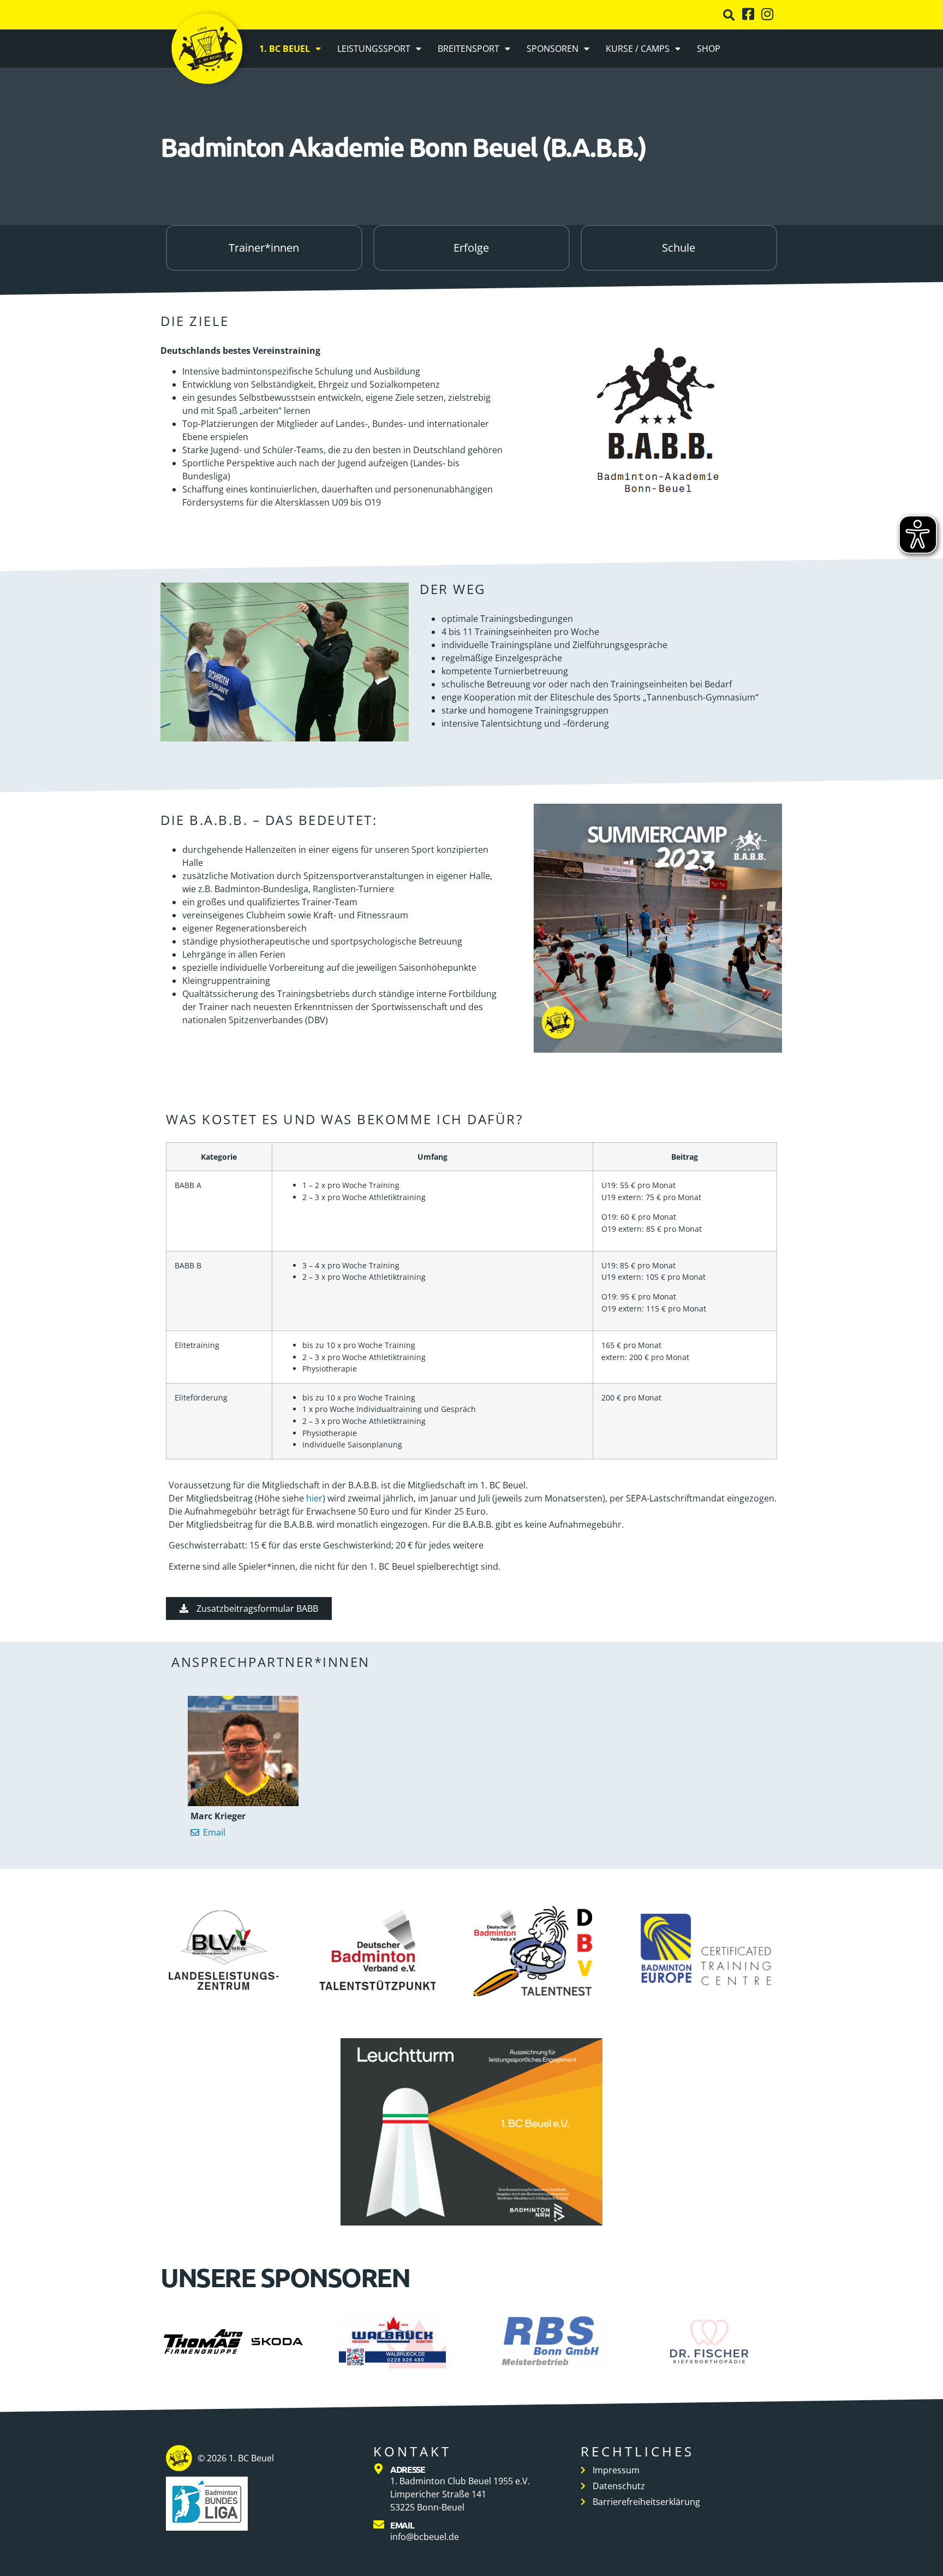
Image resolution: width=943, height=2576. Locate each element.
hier (314, 1498)
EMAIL (402, 2525)
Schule (679, 248)
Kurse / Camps (638, 49)
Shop (709, 49)
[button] (729, 15)
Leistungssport (374, 49)
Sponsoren (553, 49)
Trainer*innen (264, 248)
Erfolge (471, 248)
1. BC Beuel (285, 49)
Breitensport (468, 49)
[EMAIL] (379, 2525)
